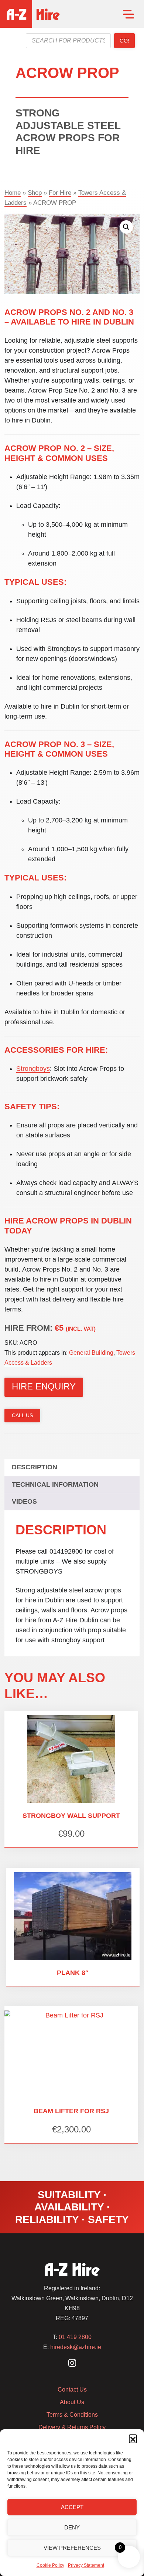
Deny (72, 2527)
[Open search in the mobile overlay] (68, 41)
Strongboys (33, 1069)
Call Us (22, 1415)
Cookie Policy (50, 2565)
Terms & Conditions (72, 2415)
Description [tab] (35, 1467)
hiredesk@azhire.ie (76, 2347)
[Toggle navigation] (128, 14)
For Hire (60, 193)
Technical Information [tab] (55, 1484)
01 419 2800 (75, 2337)
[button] (133, 2438)
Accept (72, 2507)
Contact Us (72, 2390)
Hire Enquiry (44, 1386)
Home (13, 193)
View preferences (72, 2548)
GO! (124, 41)
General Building (91, 1353)
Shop (35, 193)
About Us (72, 2402)
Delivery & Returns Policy (72, 2427)
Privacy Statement (86, 2565)
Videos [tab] (24, 1501)
